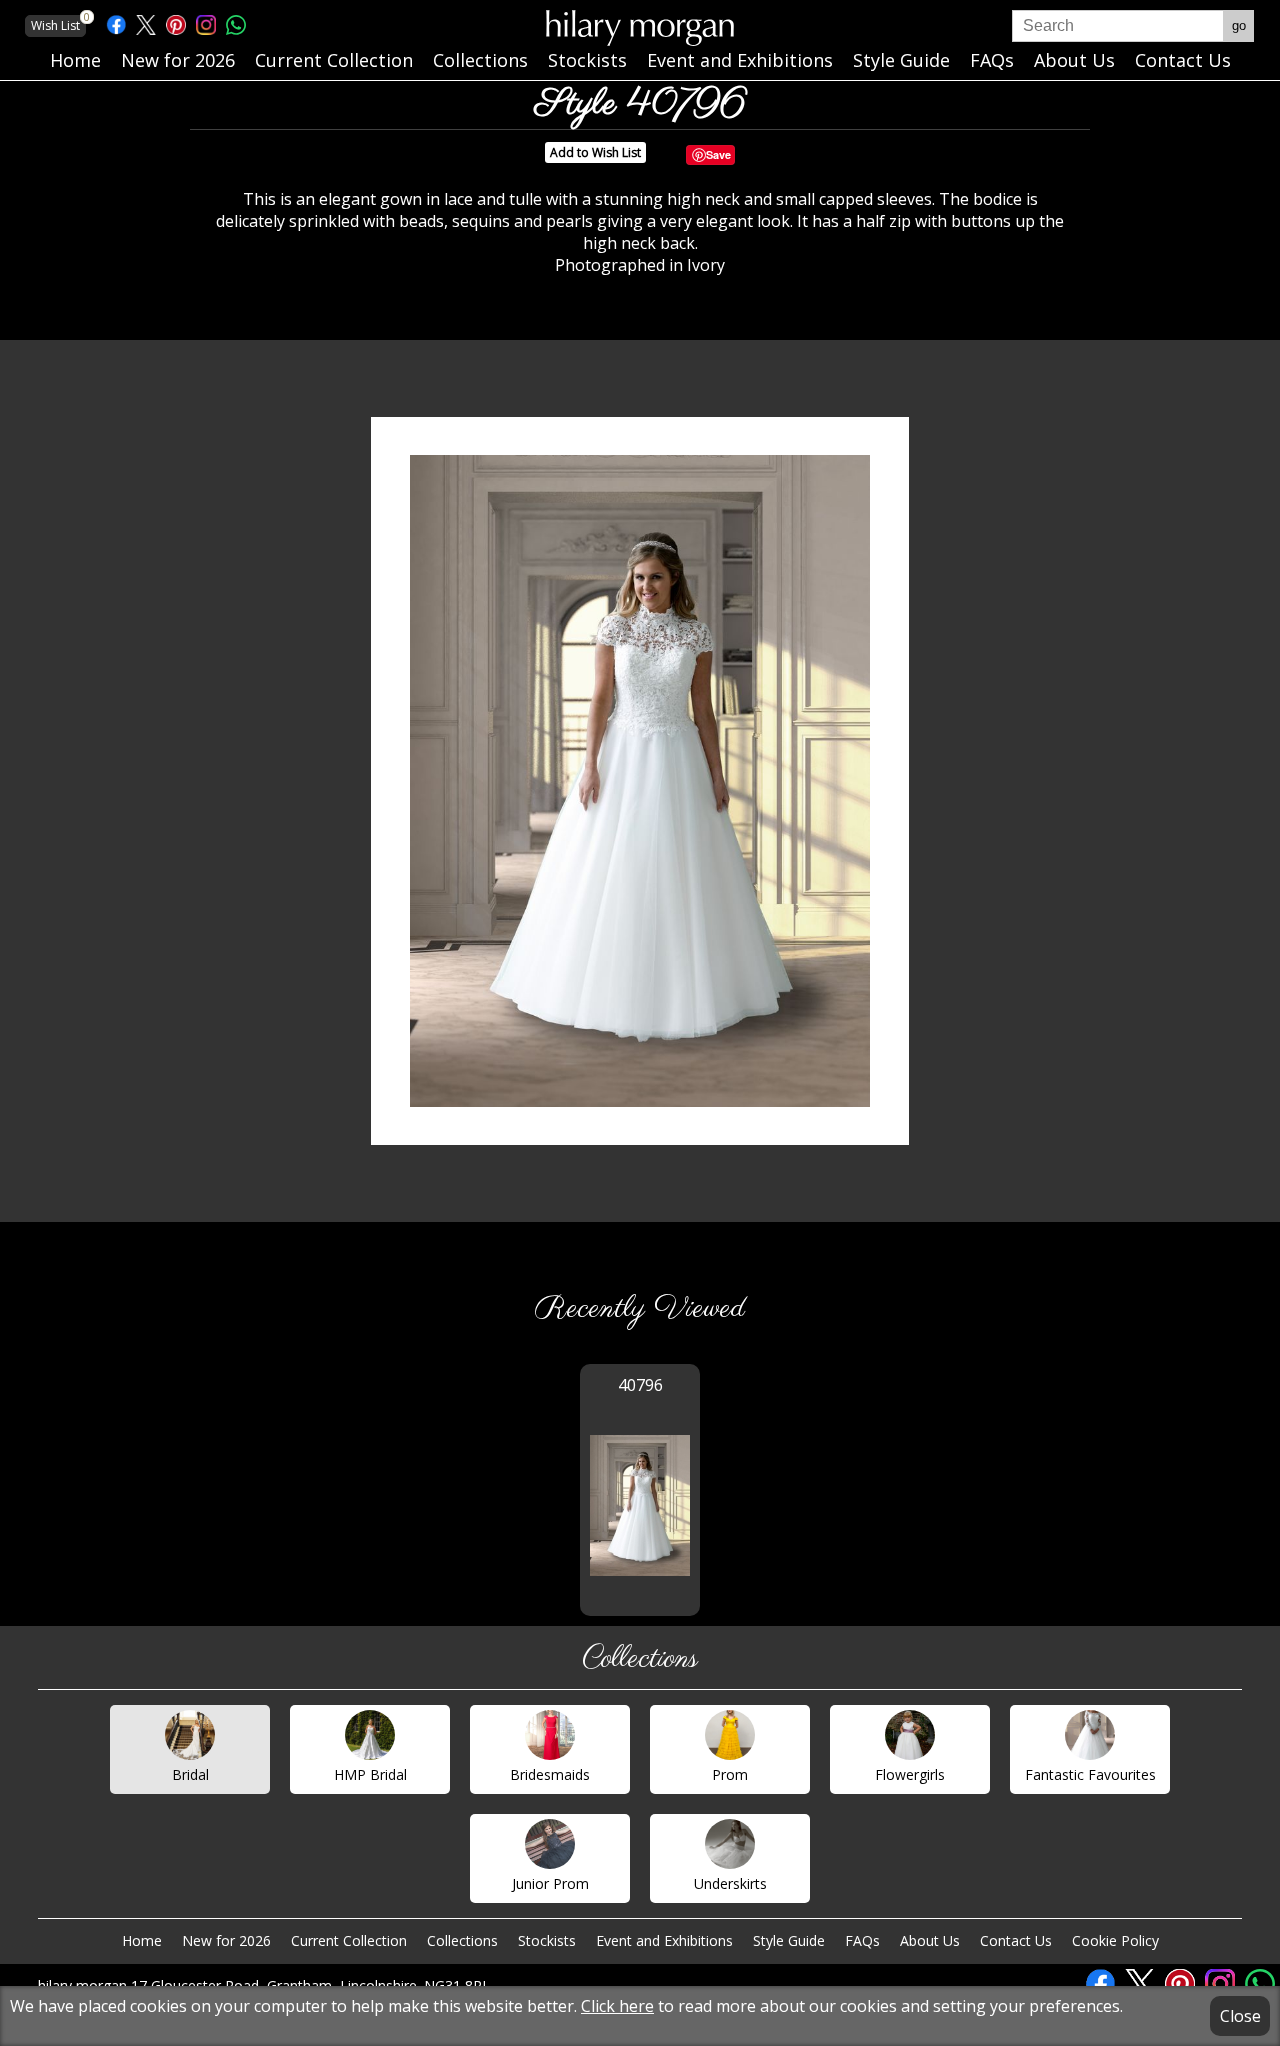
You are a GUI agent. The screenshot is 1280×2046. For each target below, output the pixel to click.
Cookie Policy (1115, 1940)
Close (1240, 2016)
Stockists (547, 1940)
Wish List (58, 24)
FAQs (862, 1940)
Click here (617, 2006)
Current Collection (349, 1940)
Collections (462, 1940)
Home (142, 1940)
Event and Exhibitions (664, 1940)
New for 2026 (226, 1940)
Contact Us (1016, 1940)
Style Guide (789, 1940)
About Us (930, 1940)
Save (718, 154)
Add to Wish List (595, 152)
